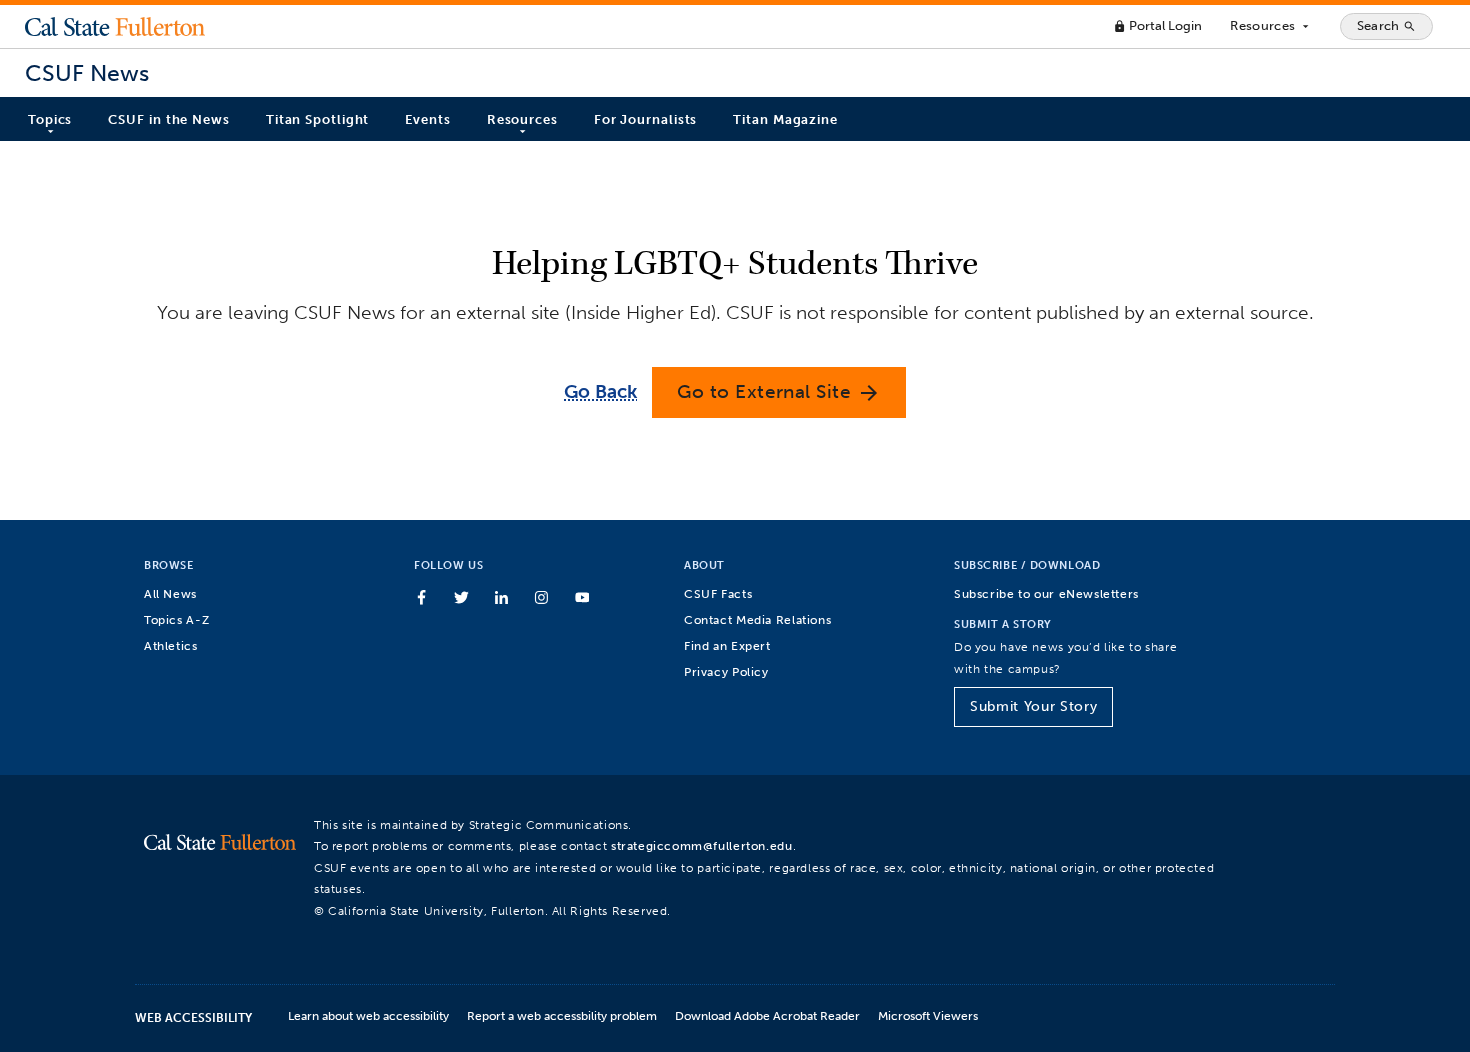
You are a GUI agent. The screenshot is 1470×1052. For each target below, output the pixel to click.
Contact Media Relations (757, 619)
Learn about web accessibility (368, 1015)
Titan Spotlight (318, 119)
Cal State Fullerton (115, 26)
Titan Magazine (785, 119)
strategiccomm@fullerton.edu (702, 845)
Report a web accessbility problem (562, 1015)
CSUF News (87, 73)
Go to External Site (779, 392)
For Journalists (646, 119)
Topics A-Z (176, 619)
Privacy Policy (726, 671)
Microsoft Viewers (928, 1015)
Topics (50, 119)
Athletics (171, 645)
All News (170, 593)
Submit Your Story (1033, 706)
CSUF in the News (168, 119)
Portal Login (1157, 25)
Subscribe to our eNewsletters (1046, 593)
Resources (1270, 26)
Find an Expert (727, 645)
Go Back (600, 391)
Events (427, 119)
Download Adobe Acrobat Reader (767, 1015)
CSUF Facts (718, 593)
